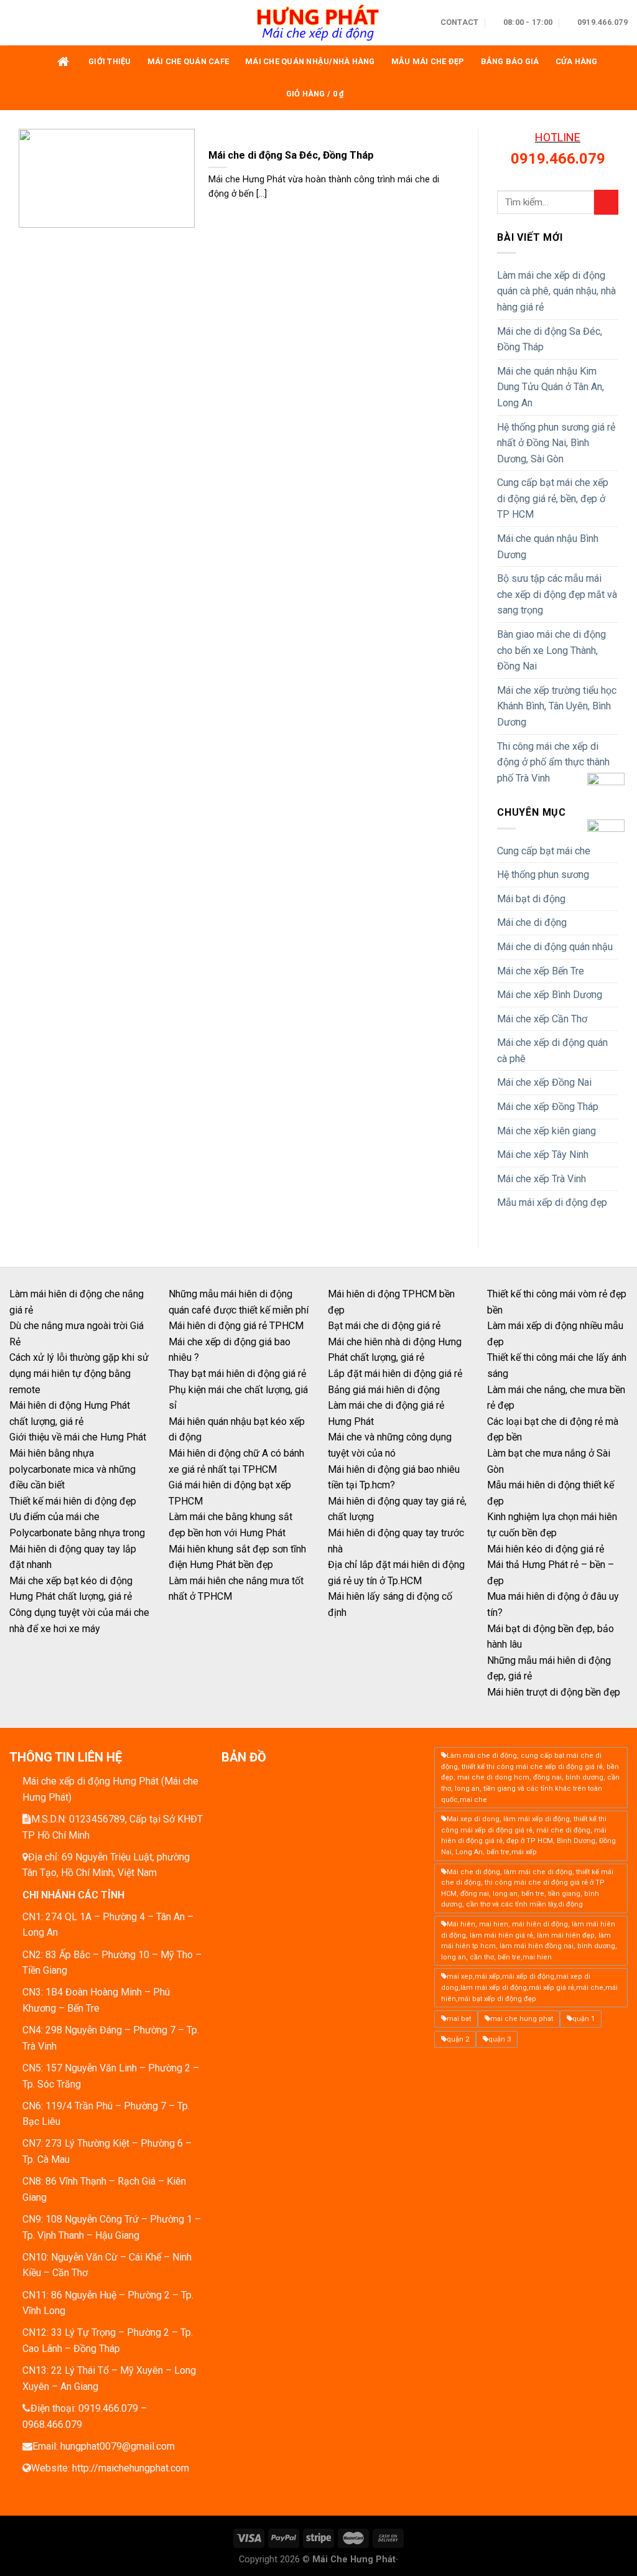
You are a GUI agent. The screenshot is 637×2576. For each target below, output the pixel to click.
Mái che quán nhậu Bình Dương (548, 547)
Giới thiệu (110, 61)
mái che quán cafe (188, 61)
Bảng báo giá (510, 61)
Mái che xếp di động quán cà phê (552, 1051)
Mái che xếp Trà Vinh (542, 1179)
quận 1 (584, 2019)
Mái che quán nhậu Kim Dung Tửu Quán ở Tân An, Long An (551, 387)
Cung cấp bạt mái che (544, 851)
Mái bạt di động (531, 899)
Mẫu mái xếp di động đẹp (552, 1202)
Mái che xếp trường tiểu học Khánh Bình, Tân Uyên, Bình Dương (557, 706)
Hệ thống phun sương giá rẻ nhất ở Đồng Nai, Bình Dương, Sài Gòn (556, 443)
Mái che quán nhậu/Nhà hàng (310, 61)
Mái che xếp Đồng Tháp (548, 1107)
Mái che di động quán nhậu (555, 947)
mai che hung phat (522, 2019)
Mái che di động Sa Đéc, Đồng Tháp (550, 339)
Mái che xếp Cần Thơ (542, 1019)
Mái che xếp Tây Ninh (543, 1155)
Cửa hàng (577, 61)
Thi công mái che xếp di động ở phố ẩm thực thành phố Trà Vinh (553, 762)
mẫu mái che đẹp (428, 61)
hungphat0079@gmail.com (118, 2446)
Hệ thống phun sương (543, 875)
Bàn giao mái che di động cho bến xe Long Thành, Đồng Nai (551, 650)
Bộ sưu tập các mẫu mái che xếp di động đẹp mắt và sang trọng (557, 594)
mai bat (459, 2019)
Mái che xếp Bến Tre (541, 971)
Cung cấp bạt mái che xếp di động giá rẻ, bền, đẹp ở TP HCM (553, 498)
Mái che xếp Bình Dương (550, 995)
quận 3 (500, 2039)
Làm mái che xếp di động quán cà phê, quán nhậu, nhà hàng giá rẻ (556, 291)
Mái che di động (532, 922)
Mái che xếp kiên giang (546, 1131)
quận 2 (458, 2039)
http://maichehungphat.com (131, 2468)
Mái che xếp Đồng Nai (544, 1082)
